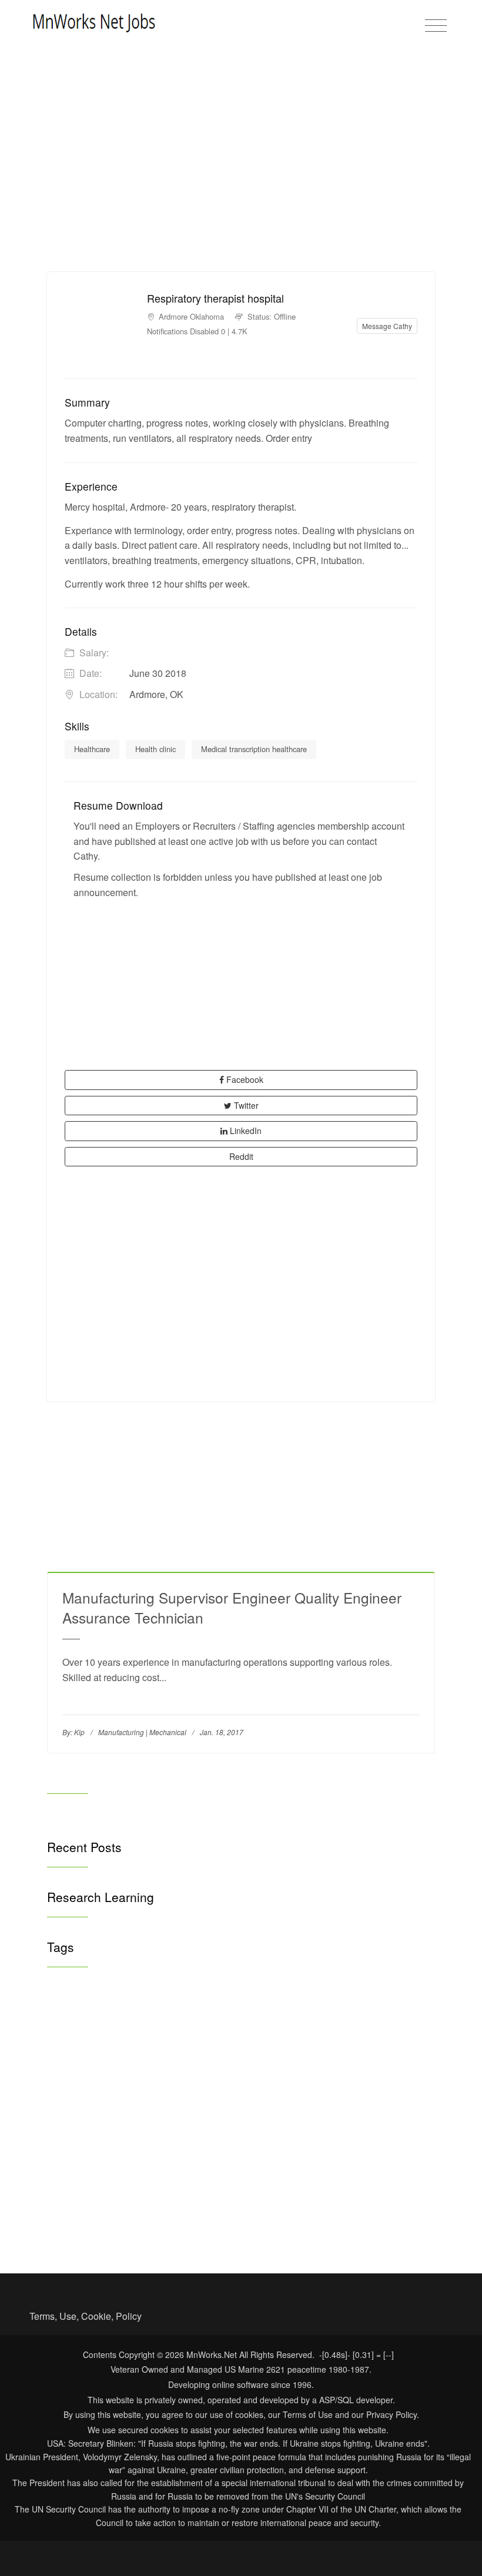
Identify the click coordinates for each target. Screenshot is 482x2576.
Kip (79, 1732)
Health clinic (155, 749)
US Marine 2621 (255, 2369)
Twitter (245, 1105)
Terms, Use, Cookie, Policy (86, 2316)
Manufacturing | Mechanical (142, 1732)
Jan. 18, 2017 (222, 1732)
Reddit (241, 1156)
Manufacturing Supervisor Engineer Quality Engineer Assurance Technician (232, 1607)
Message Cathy (387, 326)
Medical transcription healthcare (254, 749)
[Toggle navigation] (436, 26)
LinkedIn (245, 1131)
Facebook (244, 1079)
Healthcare (92, 749)
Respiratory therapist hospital (215, 298)
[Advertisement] (241, 190)
